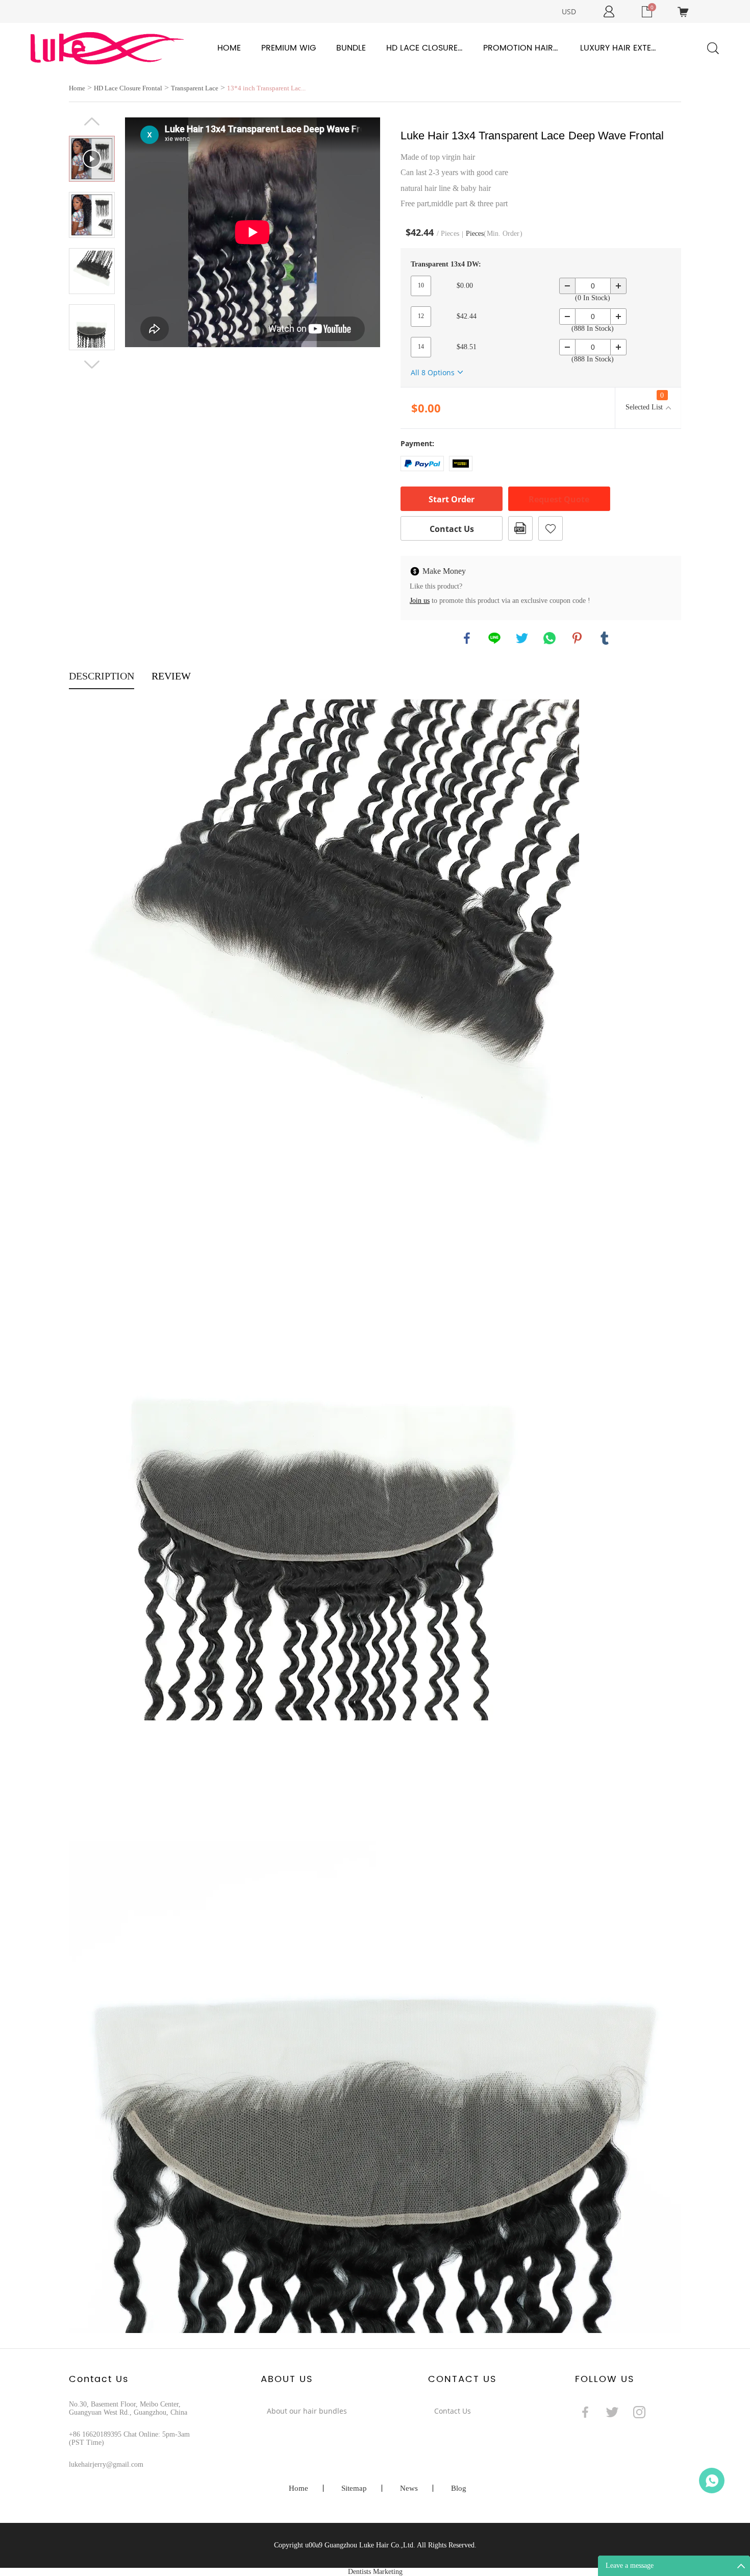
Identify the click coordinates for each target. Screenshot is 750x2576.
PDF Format (520, 528)
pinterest (577, 638)
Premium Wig (289, 48)
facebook (467, 638)
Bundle (351, 48)
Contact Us (452, 529)
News (409, 2488)
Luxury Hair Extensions (618, 48)
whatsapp (549, 638)
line (494, 638)
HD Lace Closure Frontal (424, 48)
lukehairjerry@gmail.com (106, 2464)
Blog (459, 2488)
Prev (92, 121)
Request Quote (559, 499)
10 (421, 285)
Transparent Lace (195, 88)
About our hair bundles (307, 2411)
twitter (522, 638)
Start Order (452, 499)
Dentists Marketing (375, 2572)
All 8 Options (433, 372)
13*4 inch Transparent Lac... (266, 88)
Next (92, 364)
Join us (420, 601)
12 (421, 316)
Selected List (645, 401)
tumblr (605, 638)
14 (421, 347)
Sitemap (354, 2488)
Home (229, 48)
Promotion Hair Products (521, 48)
